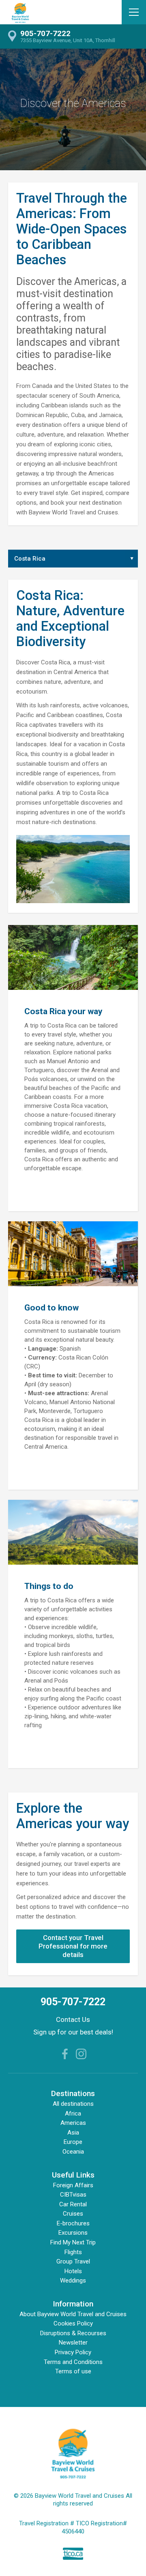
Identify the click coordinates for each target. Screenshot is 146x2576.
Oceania (73, 2152)
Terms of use (73, 2371)
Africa (73, 2113)
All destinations (73, 2104)
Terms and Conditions (73, 2362)
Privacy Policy (73, 2352)
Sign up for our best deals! (73, 2032)
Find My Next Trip (73, 2242)
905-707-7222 (73, 2002)
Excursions (73, 2233)
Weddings (73, 2280)
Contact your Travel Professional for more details (73, 1946)
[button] (134, 12)
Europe (73, 2142)
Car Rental (73, 2204)
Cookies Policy (73, 2323)
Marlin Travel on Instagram (81, 2054)
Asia (73, 2133)
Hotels (73, 2271)
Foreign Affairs (73, 2185)
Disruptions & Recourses (73, 2333)
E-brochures (73, 2223)
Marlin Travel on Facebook (65, 2054)
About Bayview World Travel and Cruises (73, 2314)
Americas (73, 2123)
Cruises (73, 2214)
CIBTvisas (73, 2195)
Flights (73, 2252)
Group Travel (73, 2261)
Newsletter (73, 2343)
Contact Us (73, 2019)
